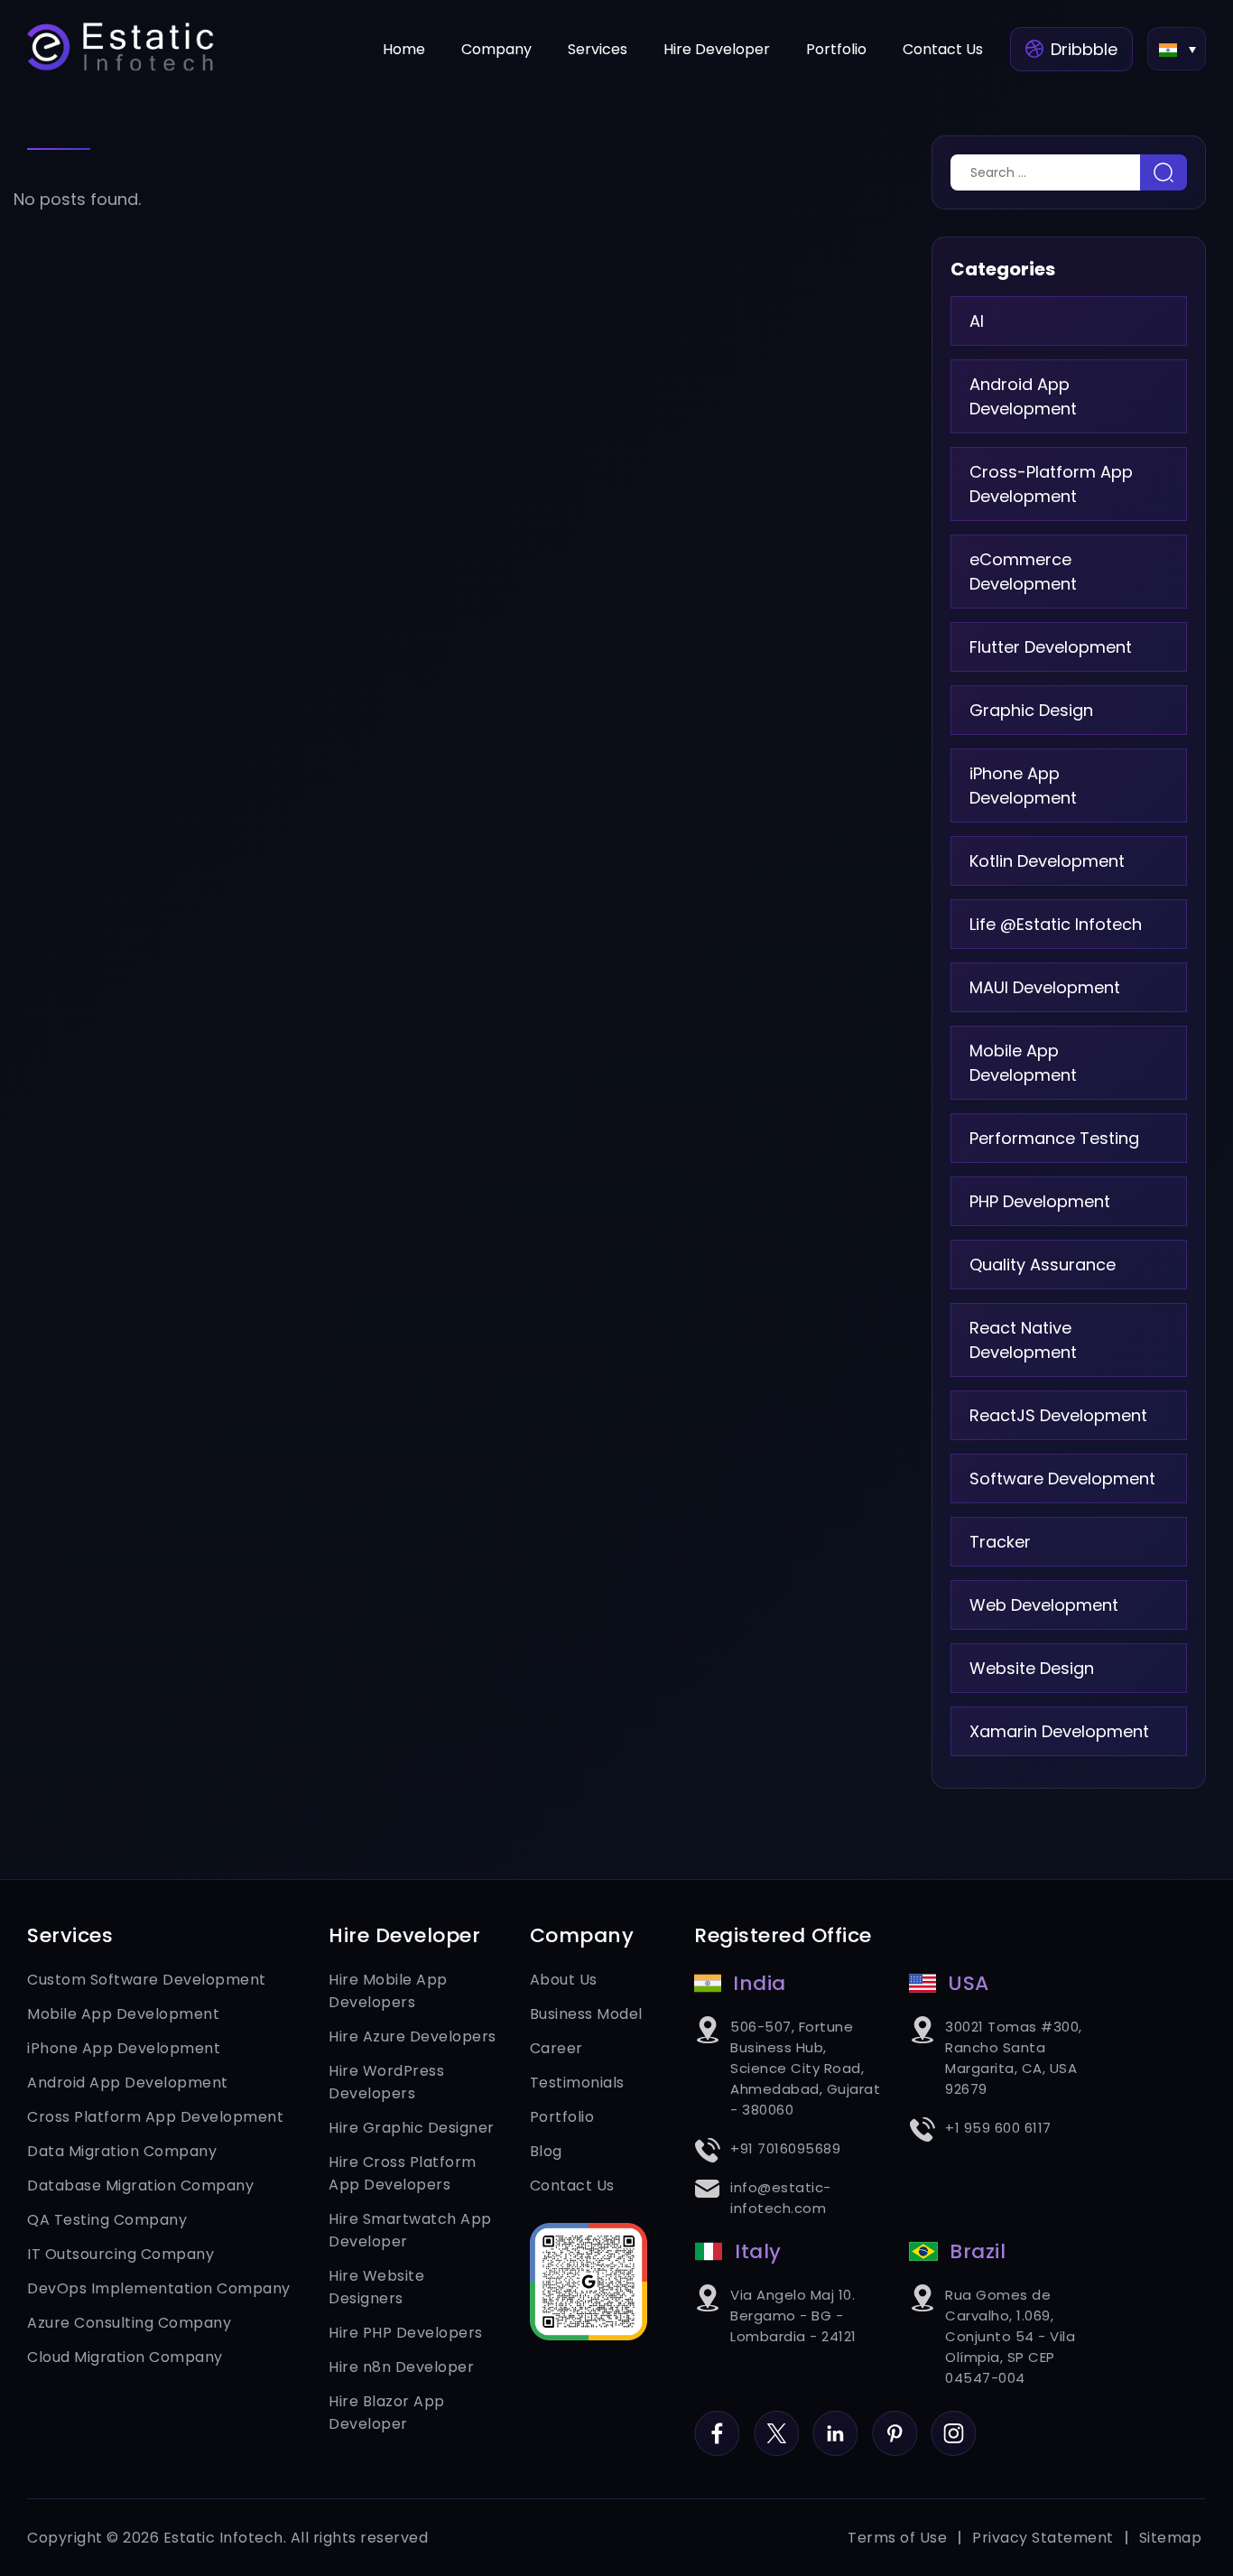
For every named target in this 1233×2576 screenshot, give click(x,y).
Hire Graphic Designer (412, 2128)
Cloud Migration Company (125, 2357)
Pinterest (895, 2422)
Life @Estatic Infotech (1056, 924)
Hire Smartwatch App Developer (410, 2230)
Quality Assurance (1043, 1265)
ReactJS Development (1058, 1415)
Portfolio (836, 49)
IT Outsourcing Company (121, 2254)
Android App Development (1023, 396)
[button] (1177, 49)
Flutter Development (1051, 647)
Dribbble (1084, 49)
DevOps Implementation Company (159, 2288)
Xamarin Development (1059, 1731)
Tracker (1000, 1542)
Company (496, 49)
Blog (546, 2151)
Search (1163, 172)
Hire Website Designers (376, 2287)
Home (404, 49)
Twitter (776, 2422)
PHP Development (1040, 1201)
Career (556, 2048)
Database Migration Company (140, 2185)
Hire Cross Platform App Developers (403, 2173)
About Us (564, 1980)
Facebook (717, 2422)
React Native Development (1023, 1340)
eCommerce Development (1023, 572)
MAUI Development (1045, 987)
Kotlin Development (1047, 861)
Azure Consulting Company (129, 2323)
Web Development (1044, 1605)
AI (977, 321)
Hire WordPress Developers (386, 2082)
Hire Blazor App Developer (387, 2413)
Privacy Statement (1043, 2538)
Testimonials (577, 2083)
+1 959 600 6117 (998, 2128)
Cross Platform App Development (155, 2117)
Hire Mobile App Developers (388, 1991)
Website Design (1032, 1668)
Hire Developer (717, 49)
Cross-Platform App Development (1051, 484)
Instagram (953, 2422)
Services (598, 49)
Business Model (586, 2014)
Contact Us (943, 49)
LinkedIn (835, 2422)
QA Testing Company (107, 2220)
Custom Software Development (147, 1980)
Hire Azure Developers (413, 2037)
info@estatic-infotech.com (781, 2198)
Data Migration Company (122, 2151)
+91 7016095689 (785, 2148)
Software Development (1062, 1479)
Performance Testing (1054, 1138)
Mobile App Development (1023, 1063)
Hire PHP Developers (406, 2333)
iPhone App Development (1023, 786)
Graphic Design (1031, 710)
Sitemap (1171, 2538)
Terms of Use (897, 2538)
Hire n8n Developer (401, 2367)
